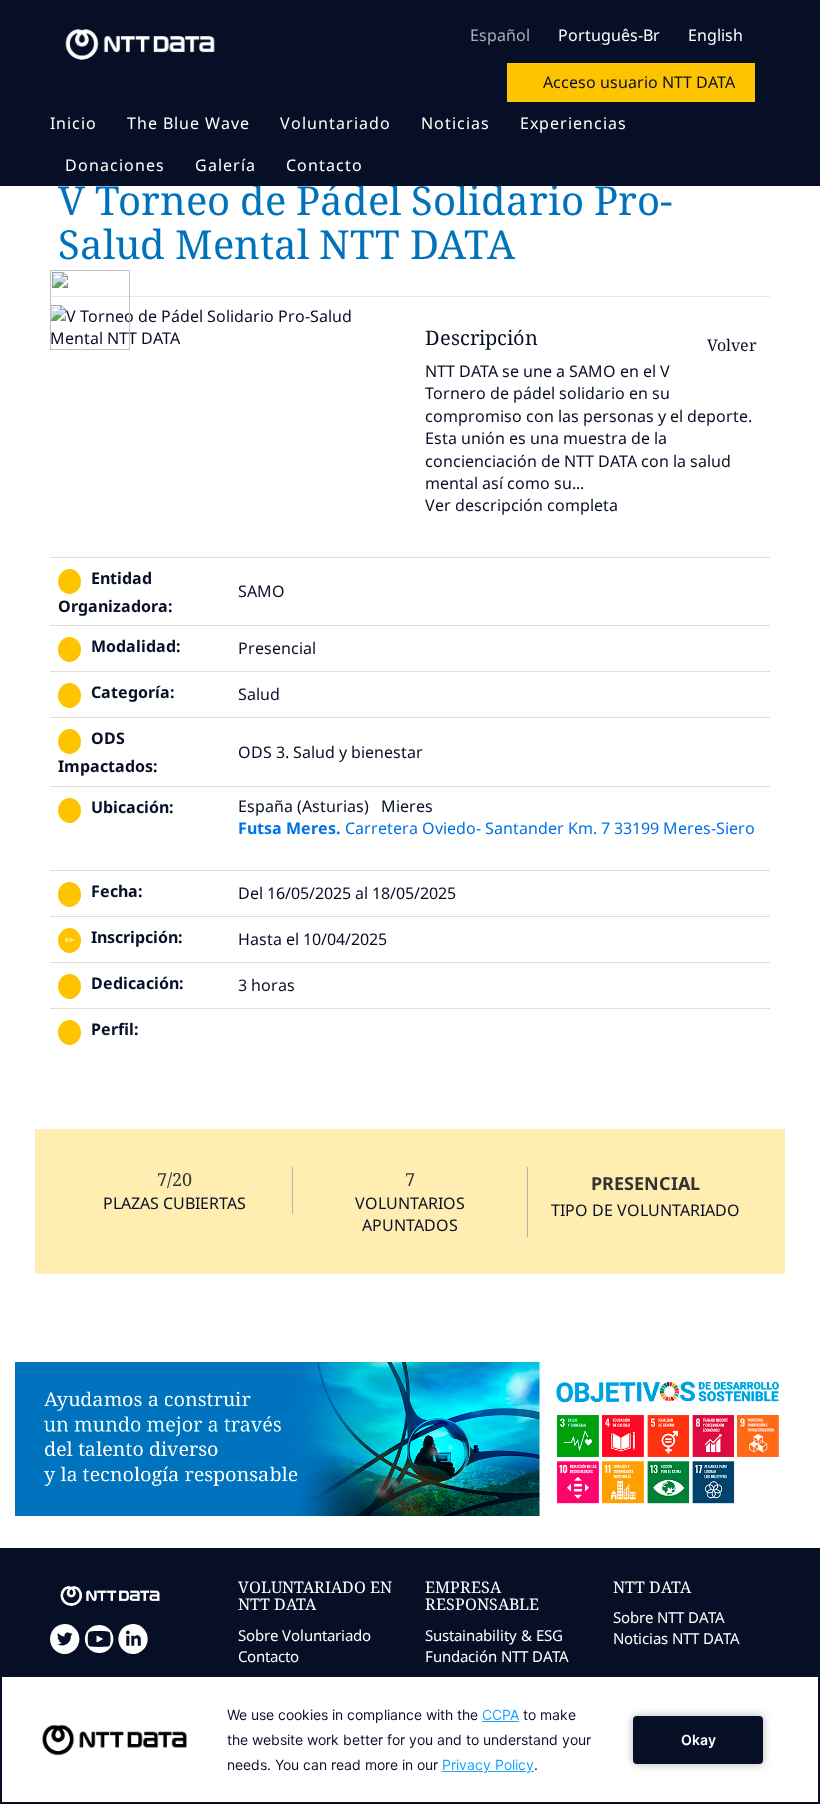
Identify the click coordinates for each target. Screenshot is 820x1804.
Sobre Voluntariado (304, 1635)
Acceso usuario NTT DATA (637, 82)
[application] (410, 1739)
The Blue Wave (188, 123)
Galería (225, 165)
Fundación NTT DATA (497, 1656)
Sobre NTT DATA (669, 1617)
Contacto (324, 165)
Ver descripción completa (521, 505)
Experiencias (573, 123)
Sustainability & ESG (494, 1635)
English (715, 35)
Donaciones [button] (115, 165)
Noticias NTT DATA (676, 1638)
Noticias (455, 123)
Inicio (73, 123)
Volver (730, 345)
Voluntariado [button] (335, 123)
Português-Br (609, 35)
